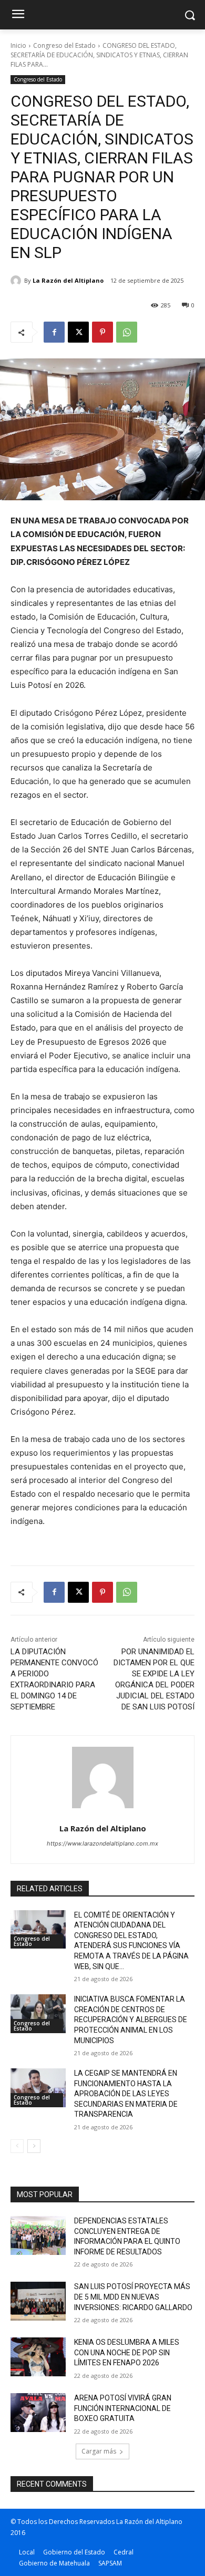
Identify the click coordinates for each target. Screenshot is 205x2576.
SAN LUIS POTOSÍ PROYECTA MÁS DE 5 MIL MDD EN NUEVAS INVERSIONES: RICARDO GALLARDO (133, 2297)
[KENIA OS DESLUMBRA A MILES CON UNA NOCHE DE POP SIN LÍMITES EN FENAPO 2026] (38, 2357)
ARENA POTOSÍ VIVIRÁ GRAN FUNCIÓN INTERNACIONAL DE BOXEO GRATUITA (123, 2408)
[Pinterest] (102, 332)
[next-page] (34, 2146)
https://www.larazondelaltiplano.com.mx (102, 1843)
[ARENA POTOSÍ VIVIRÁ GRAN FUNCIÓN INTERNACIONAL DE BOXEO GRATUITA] (38, 2413)
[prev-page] (17, 2146)
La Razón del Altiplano (68, 280)
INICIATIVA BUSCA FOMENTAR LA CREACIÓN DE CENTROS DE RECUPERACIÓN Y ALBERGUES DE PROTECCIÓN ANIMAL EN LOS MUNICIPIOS (131, 2019)
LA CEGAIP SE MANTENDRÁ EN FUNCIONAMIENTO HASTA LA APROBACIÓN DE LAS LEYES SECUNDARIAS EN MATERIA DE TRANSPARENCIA (126, 2094)
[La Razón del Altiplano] (17, 281)
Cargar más (99, 2451)
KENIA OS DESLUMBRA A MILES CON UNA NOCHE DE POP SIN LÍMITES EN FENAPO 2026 (127, 2352)
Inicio (18, 45)
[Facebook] (54, 332)
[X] (78, 332)
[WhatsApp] (127, 332)
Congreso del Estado (64, 45)
